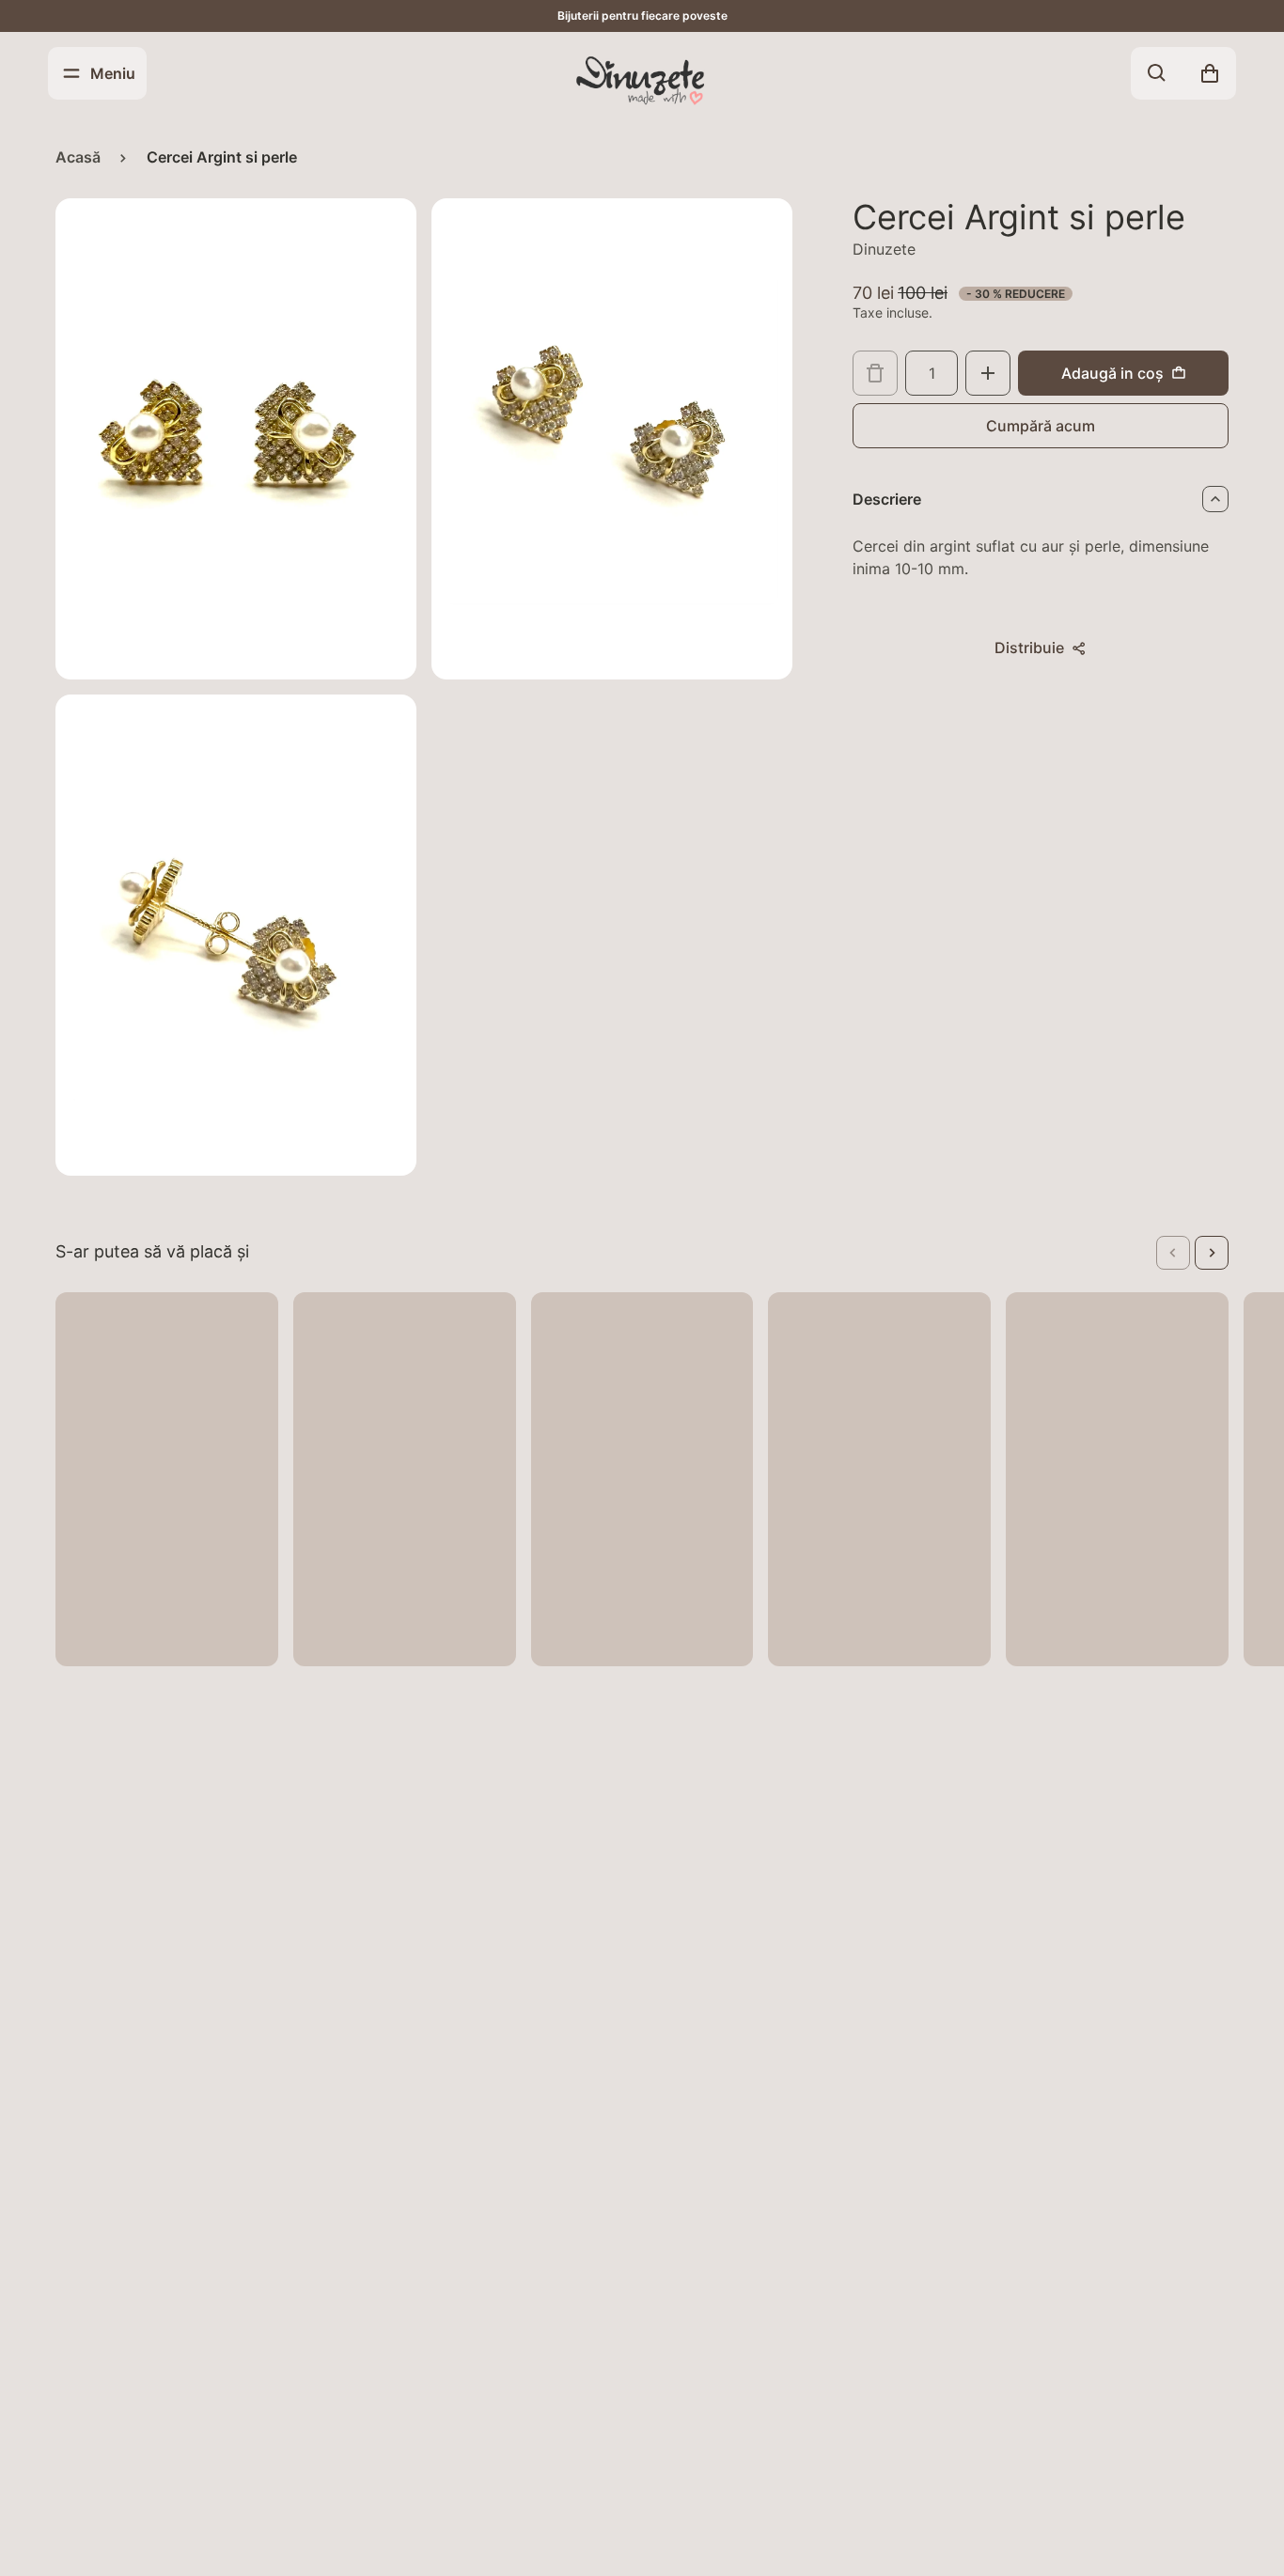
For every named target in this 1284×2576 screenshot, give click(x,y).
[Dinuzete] (642, 79)
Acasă (78, 157)
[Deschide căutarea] (1157, 73)
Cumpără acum (1041, 426)
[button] (1173, 1253)
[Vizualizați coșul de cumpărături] (1210, 73)
